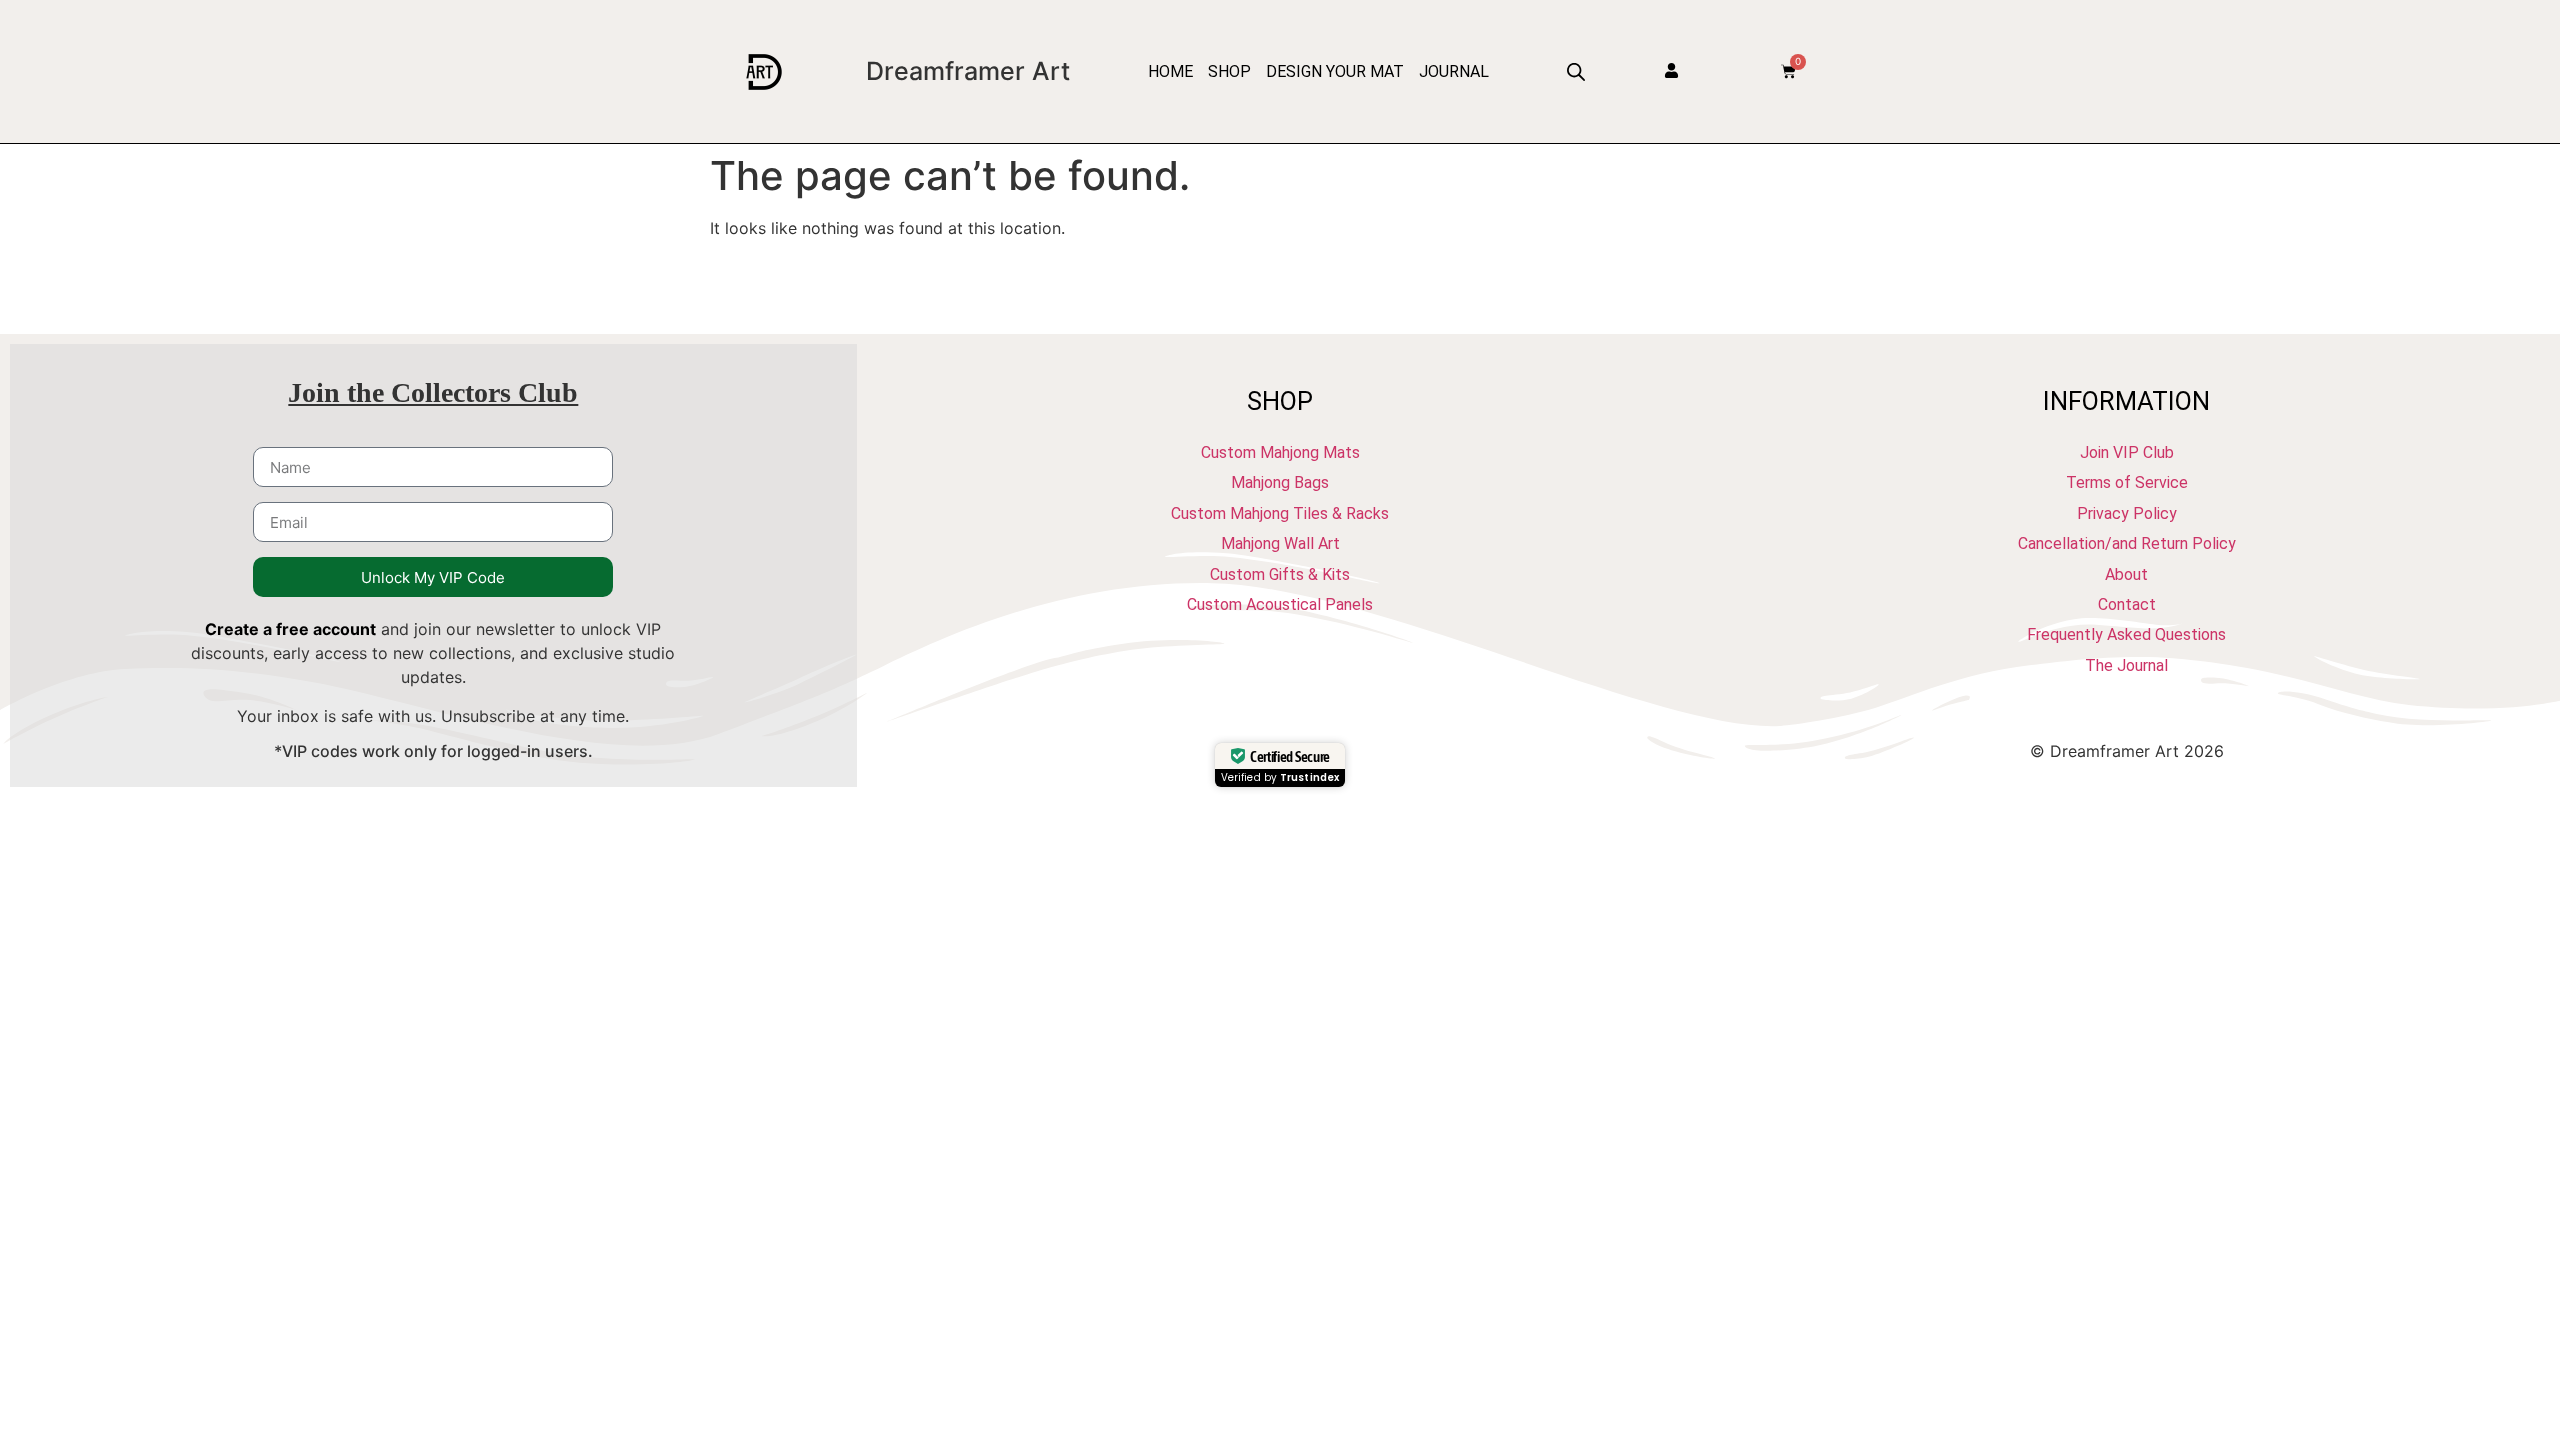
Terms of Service (2127, 482)
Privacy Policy (2127, 513)
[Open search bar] (1576, 71)
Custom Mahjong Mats (1280, 452)
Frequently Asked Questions (2126, 634)
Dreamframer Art (968, 71)
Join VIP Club (2127, 452)
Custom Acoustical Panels (1280, 604)
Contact (2127, 604)
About (2126, 574)
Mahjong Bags (1280, 482)
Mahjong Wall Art (1280, 543)
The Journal (2126, 665)
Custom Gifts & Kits (1280, 574)
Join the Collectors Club (433, 392)
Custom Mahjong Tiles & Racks (1280, 513)
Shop (1229, 71)
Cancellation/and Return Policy (2127, 543)
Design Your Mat (1335, 71)
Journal (1454, 71)
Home (1170, 71)
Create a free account (290, 629)
